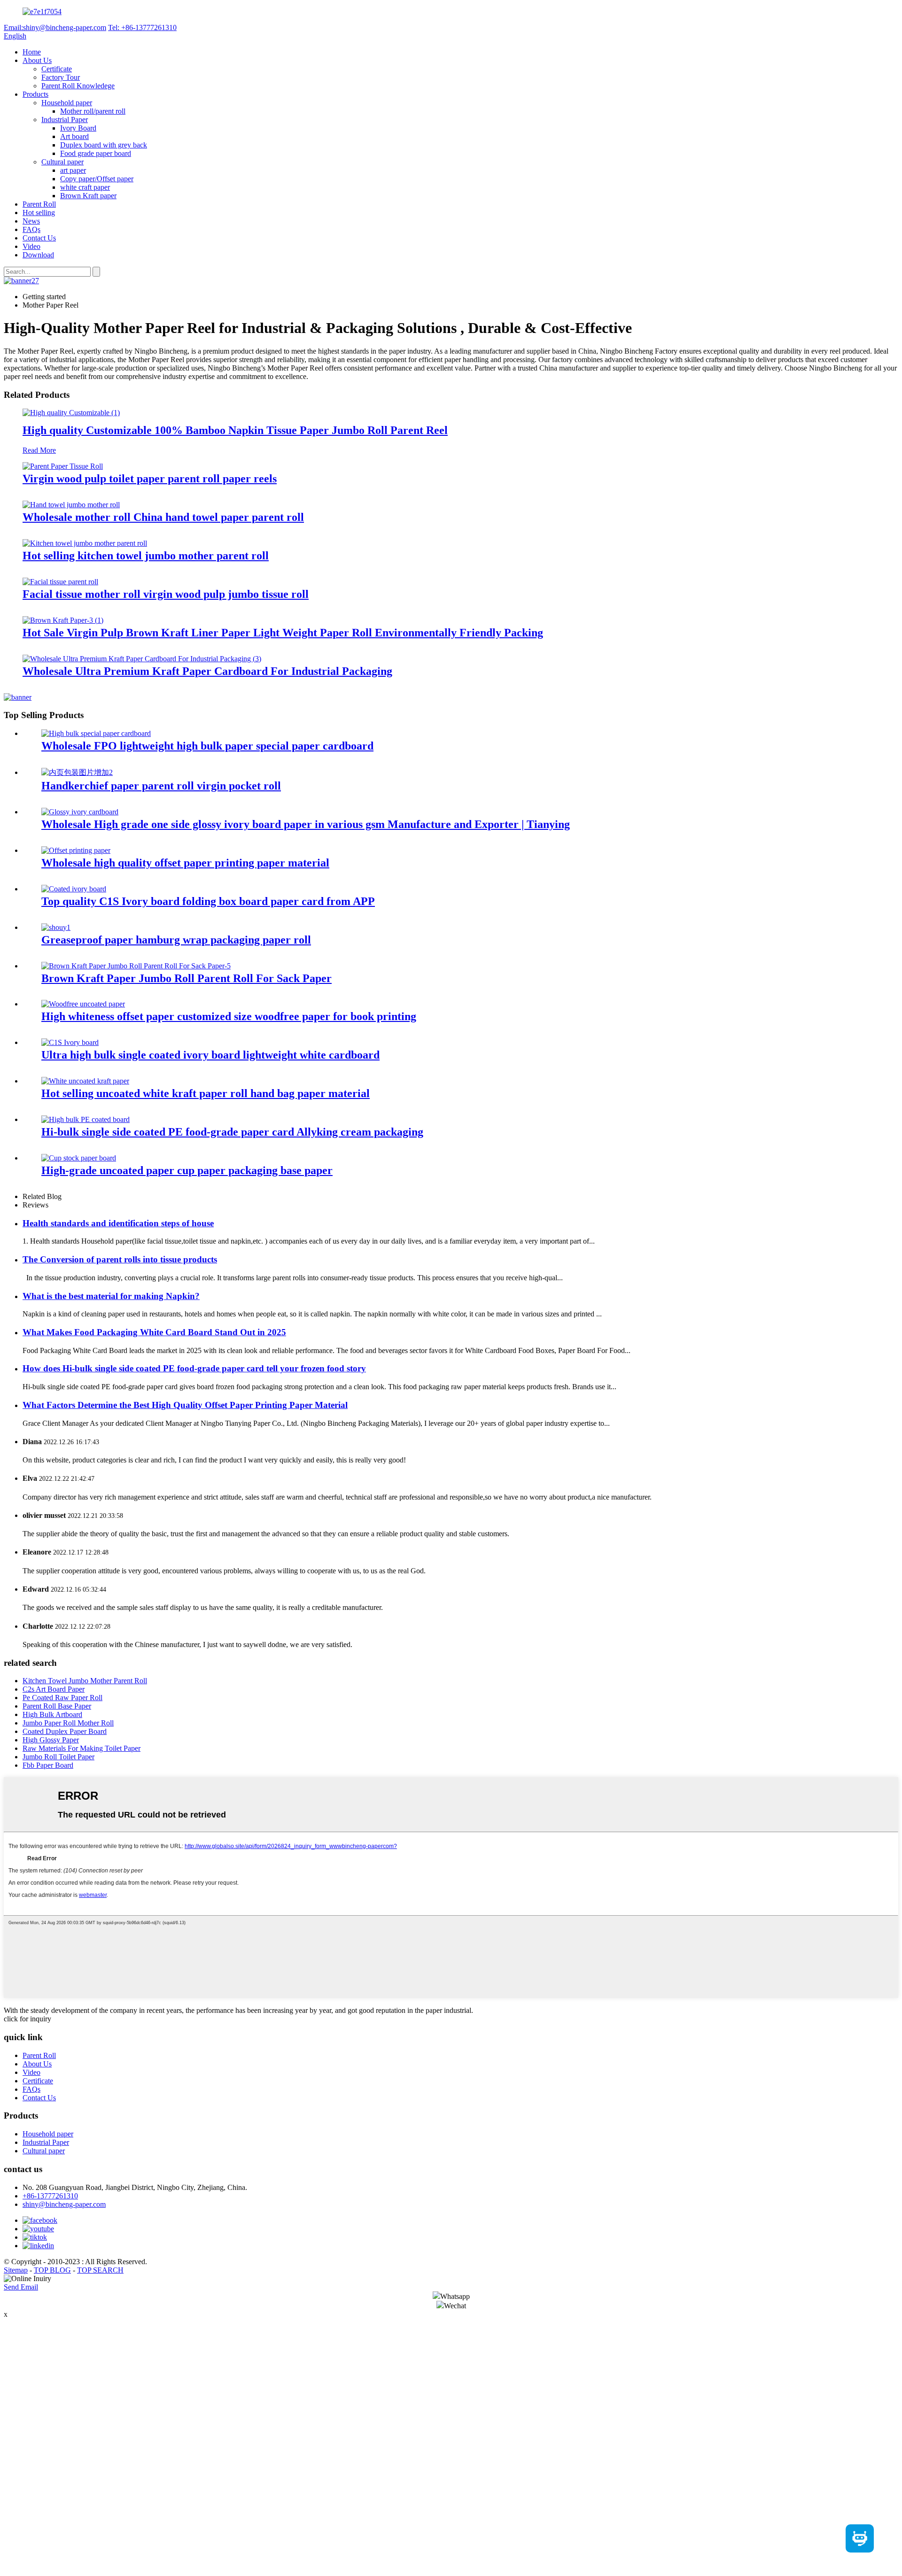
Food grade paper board (96, 153)
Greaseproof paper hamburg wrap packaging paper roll (176, 940)
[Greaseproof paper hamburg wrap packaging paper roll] (56, 927)
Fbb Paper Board (48, 1765)
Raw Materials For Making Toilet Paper (82, 1748)
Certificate (57, 69)
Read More (39, 450)
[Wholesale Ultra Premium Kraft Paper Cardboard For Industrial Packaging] (142, 659)
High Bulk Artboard (52, 1714)
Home (32, 52)
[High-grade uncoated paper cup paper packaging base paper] (79, 1158)
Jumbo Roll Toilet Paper (58, 1757)
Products (35, 94)
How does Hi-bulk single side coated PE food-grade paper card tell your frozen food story (194, 1368)
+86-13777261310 (50, 2196)
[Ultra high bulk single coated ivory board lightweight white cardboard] (70, 1042)
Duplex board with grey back (104, 145)
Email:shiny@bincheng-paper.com (55, 27)
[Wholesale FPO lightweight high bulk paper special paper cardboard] (96, 733)
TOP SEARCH (100, 2270)
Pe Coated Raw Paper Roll (62, 1698)
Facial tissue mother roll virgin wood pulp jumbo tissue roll (166, 594)
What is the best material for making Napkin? (111, 1296)
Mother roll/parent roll (93, 111)
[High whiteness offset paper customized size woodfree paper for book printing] (83, 1004)
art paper (73, 170)
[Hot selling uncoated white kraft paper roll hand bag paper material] (85, 1081)
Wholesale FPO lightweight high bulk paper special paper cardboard (207, 746)
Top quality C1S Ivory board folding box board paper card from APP (208, 901)
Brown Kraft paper (88, 196)
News (31, 221)
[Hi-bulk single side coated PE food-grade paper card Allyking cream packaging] (86, 1119)
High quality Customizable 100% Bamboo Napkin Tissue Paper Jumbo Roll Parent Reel (235, 430)
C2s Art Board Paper (54, 1689)
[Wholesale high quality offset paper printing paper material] (76, 850)
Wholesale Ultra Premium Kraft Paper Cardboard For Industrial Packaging (207, 671)
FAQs (31, 229)
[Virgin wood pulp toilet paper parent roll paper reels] (63, 466)
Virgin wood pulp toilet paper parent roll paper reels (150, 479)
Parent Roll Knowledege (78, 86)
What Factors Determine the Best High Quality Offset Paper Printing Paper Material (185, 1405)
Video (31, 246)
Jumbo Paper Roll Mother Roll (68, 1723)
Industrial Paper (65, 120)
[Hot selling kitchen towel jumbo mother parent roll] (85, 543)
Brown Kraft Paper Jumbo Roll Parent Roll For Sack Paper (187, 978)
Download (38, 255)
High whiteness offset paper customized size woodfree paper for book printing (229, 1016)
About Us (37, 60)
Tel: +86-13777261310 (142, 27)
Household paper (67, 103)
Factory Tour (61, 77)
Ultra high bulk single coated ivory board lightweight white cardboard (210, 1055)
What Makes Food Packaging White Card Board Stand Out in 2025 (154, 1332)
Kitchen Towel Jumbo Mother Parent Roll (85, 1681)
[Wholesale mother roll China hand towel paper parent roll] (71, 505)
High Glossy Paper (51, 1740)
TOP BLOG (52, 2270)
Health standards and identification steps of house (118, 1223)
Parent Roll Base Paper (57, 1706)
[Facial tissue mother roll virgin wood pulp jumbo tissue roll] (60, 582)
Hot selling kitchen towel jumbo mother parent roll (146, 556)
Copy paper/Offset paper (97, 179)
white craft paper (85, 187)
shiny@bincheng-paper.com (64, 2204)
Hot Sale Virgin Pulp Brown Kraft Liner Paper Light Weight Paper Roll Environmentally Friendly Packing (283, 633)
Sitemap (16, 2270)
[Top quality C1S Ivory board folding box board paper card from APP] (74, 889)
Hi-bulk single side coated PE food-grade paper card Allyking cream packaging (232, 1132)
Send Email (21, 2287)
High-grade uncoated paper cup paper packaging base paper (187, 1170)
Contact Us (39, 238)
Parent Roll (39, 204)
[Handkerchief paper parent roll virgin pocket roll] (77, 772)
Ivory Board (78, 128)
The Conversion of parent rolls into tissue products (120, 1259)
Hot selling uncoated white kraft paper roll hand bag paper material (206, 1093)
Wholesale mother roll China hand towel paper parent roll (163, 517)
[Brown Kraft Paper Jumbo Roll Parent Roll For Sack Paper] (136, 966)
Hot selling (39, 213)
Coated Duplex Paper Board (65, 1731)
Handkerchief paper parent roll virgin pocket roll (161, 786)
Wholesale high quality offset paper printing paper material (185, 863)
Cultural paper (62, 162)
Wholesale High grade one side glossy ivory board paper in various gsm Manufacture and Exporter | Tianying (306, 824)
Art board (74, 136)
